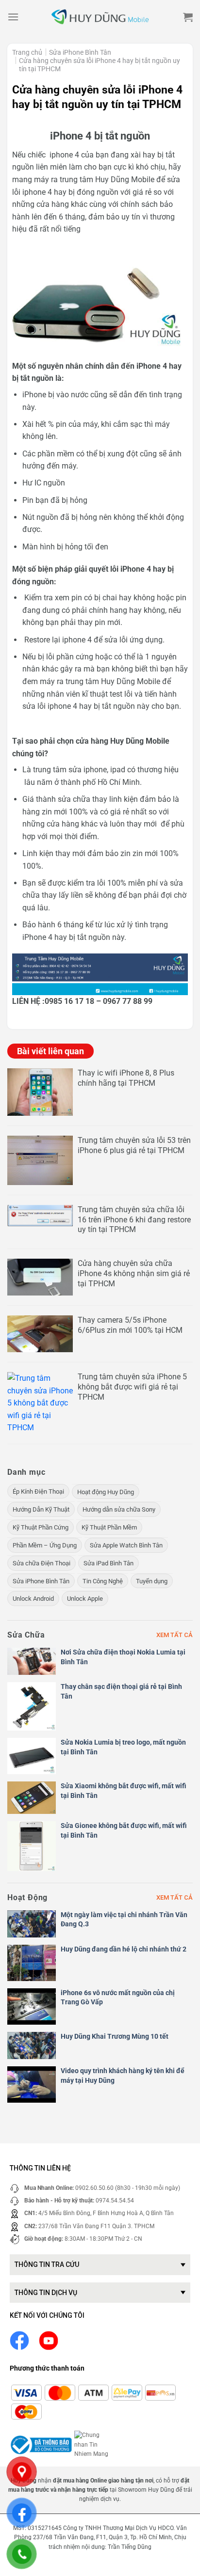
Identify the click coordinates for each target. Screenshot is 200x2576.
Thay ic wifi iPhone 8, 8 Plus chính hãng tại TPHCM (126, 1078)
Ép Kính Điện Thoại (38, 1491)
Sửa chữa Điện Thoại (42, 1563)
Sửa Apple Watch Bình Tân (126, 1545)
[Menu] (13, 17)
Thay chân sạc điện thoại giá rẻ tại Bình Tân (121, 1691)
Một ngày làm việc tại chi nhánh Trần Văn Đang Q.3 (124, 1920)
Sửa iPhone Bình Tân (80, 52)
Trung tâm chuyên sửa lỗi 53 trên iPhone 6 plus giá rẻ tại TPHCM (134, 1145)
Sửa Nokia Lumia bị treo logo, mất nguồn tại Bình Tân (123, 1747)
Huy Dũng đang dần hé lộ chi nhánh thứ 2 (124, 1949)
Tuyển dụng (152, 1581)
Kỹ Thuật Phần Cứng (41, 1527)
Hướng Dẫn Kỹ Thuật (41, 1509)
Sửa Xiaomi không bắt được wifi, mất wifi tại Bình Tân (124, 1791)
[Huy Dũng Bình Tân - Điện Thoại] (100, 17)
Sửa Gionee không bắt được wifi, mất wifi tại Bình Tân (124, 1830)
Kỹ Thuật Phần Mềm (109, 1527)
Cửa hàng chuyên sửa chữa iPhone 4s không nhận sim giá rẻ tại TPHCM (134, 1273)
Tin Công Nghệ (103, 1581)
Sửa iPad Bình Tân (108, 1563)
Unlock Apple (85, 1599)
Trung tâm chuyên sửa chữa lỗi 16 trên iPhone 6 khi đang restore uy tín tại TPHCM (134, 1220)
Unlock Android (33, 1599)
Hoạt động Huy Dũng (106, 1492)
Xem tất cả (175, 1635)
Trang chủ (27, 52)
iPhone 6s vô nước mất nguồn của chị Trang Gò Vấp (118, 1998)
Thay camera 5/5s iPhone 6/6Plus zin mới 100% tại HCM (130, 1325)
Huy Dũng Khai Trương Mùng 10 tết (115, 2036)
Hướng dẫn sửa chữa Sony (119, 1509)
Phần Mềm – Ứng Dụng (45, 1545)
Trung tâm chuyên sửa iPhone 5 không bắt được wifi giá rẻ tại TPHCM (132, 1387)
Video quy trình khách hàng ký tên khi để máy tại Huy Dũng (123, 2076)
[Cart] (188, 17)
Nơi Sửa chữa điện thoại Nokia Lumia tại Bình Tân (123, 1657)
